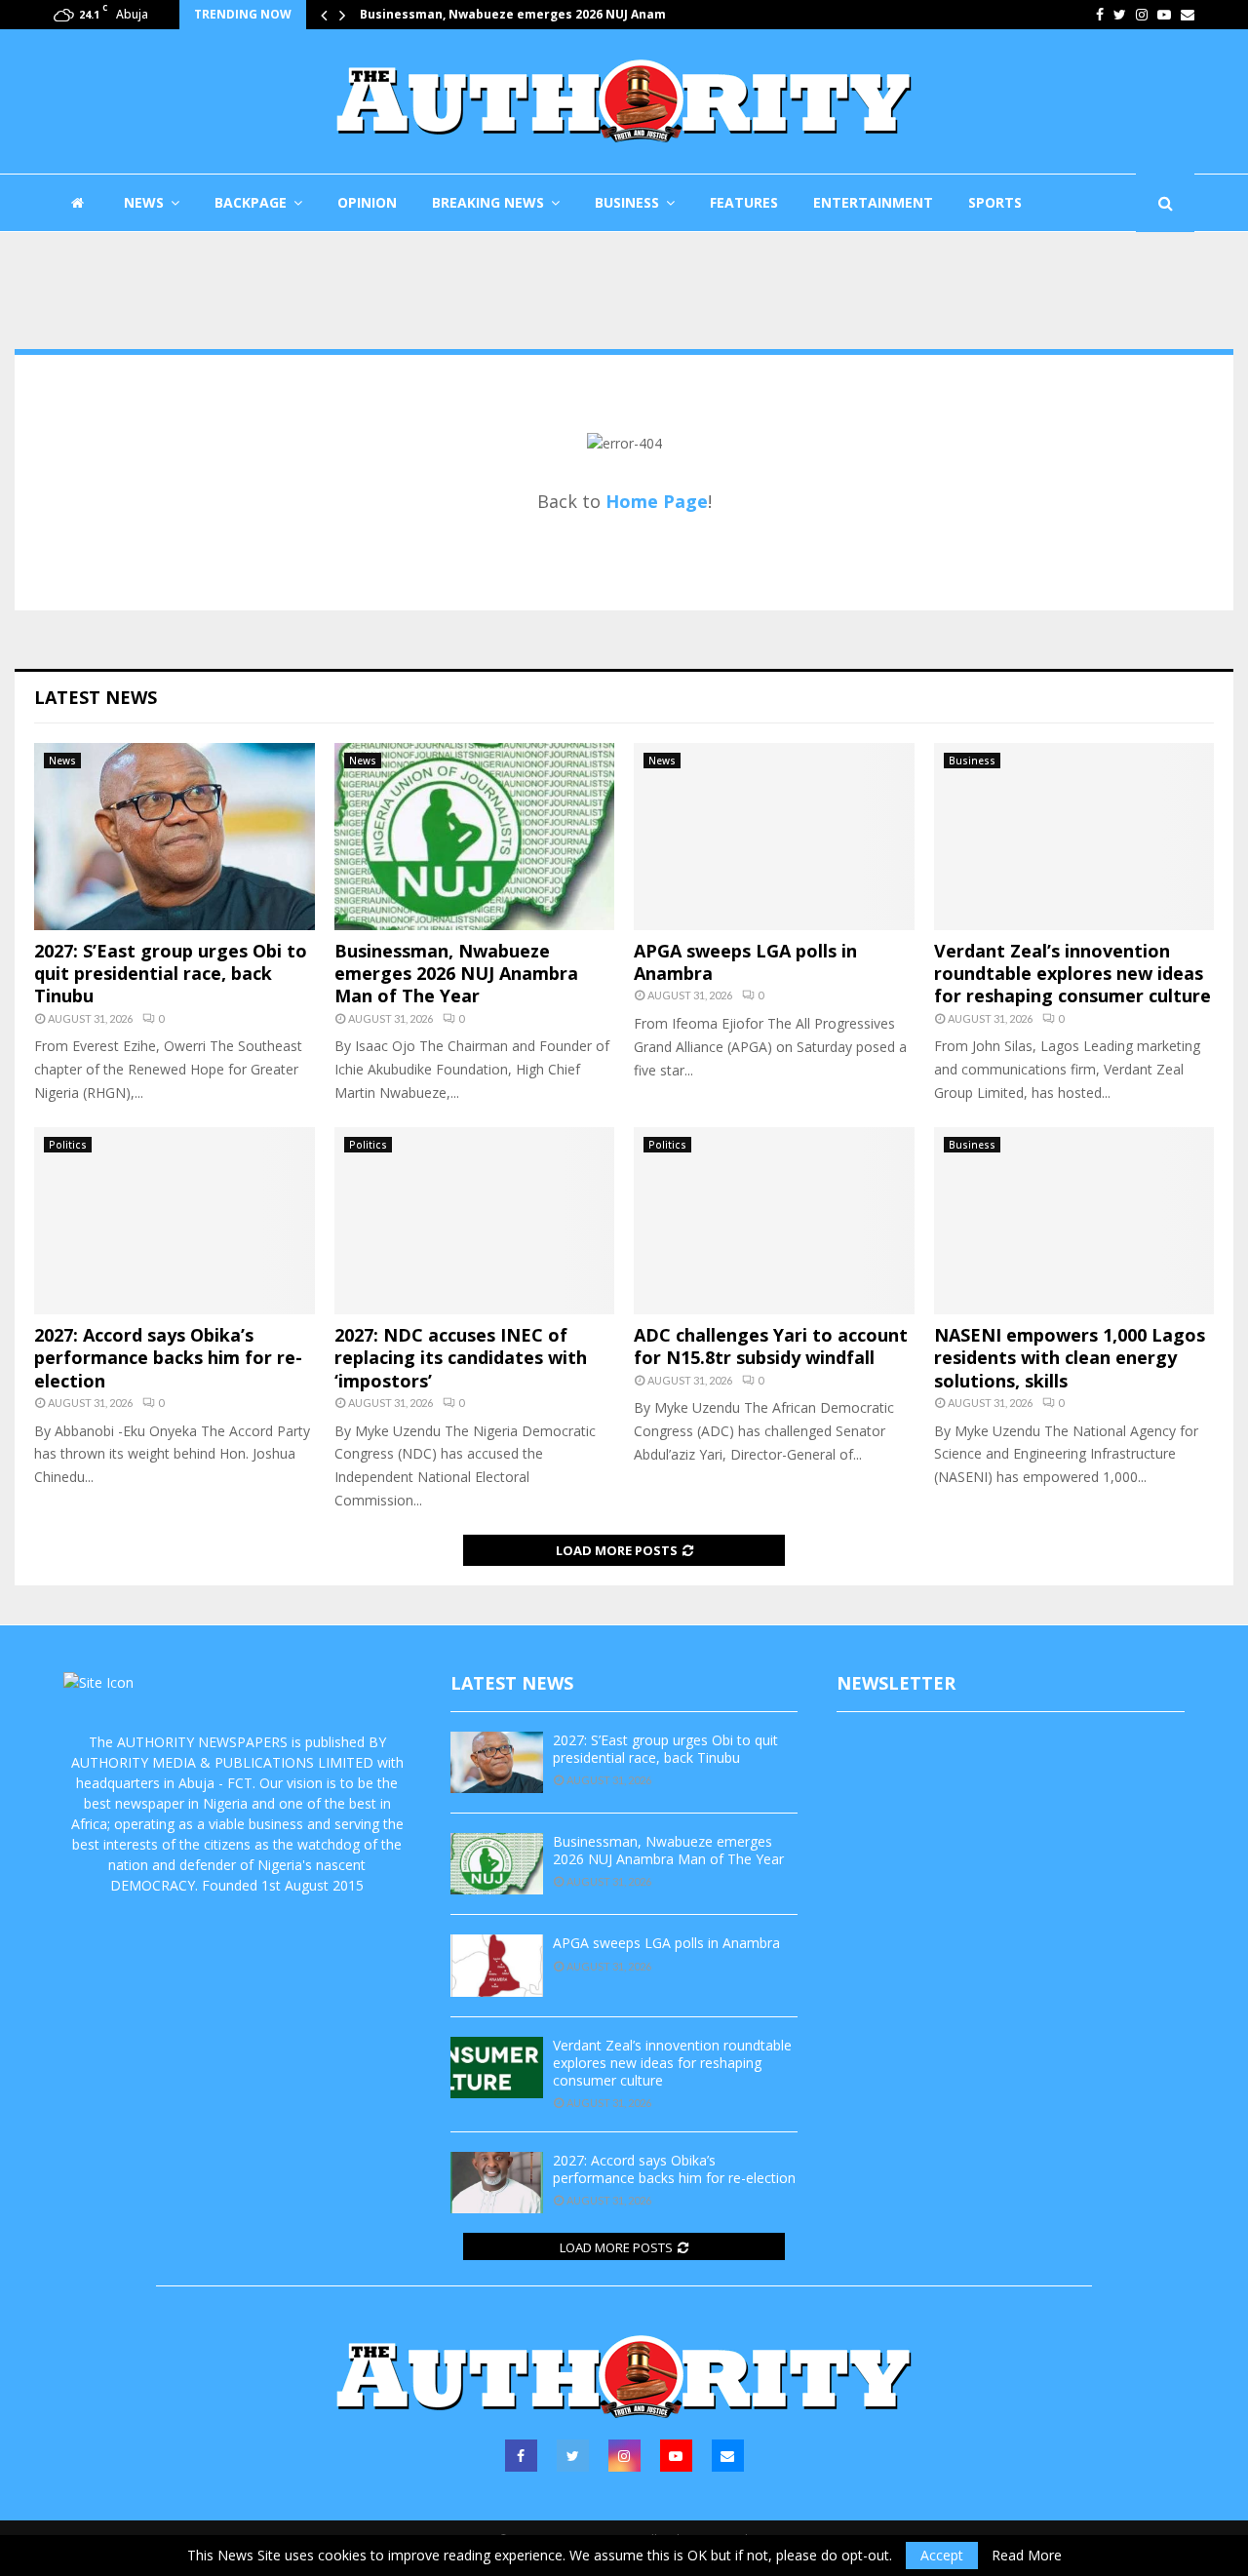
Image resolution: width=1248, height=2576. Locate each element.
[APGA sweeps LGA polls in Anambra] (774, 837)
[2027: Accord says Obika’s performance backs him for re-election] (175, 1221)
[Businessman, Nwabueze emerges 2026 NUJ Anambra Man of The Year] (475, 837)
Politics (68, 1145)
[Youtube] (676, 2456)
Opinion (367, 202)
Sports (995, 202)
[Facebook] (521, 2456)
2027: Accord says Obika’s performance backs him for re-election (168, 1358)
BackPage (251, 202)
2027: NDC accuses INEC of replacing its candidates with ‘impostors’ (461, 1358)
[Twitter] (573, 2456)
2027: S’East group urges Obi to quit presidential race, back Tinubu (171, 974)
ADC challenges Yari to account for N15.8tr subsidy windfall (771, 1346)
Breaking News (488, 202)
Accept (942, 2555)
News (144, 202)
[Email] (728, 2456)
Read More (1027, 2556)
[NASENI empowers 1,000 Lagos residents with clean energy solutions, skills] (1074, 1221)
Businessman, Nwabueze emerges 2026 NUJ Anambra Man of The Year (456, 974)
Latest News (96, 697)
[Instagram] (624, 2456)
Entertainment (873, 202)
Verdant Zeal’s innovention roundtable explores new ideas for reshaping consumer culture (1072, 974)
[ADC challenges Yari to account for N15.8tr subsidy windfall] (774, 1221)
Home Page (657, 501)
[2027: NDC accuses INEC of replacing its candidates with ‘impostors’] (475, 1221)
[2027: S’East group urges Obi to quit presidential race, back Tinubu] (175, 837)
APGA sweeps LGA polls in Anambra (468, 14)
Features (744, 202)
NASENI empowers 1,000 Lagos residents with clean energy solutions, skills (1070, 1358)
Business (627, 202)
